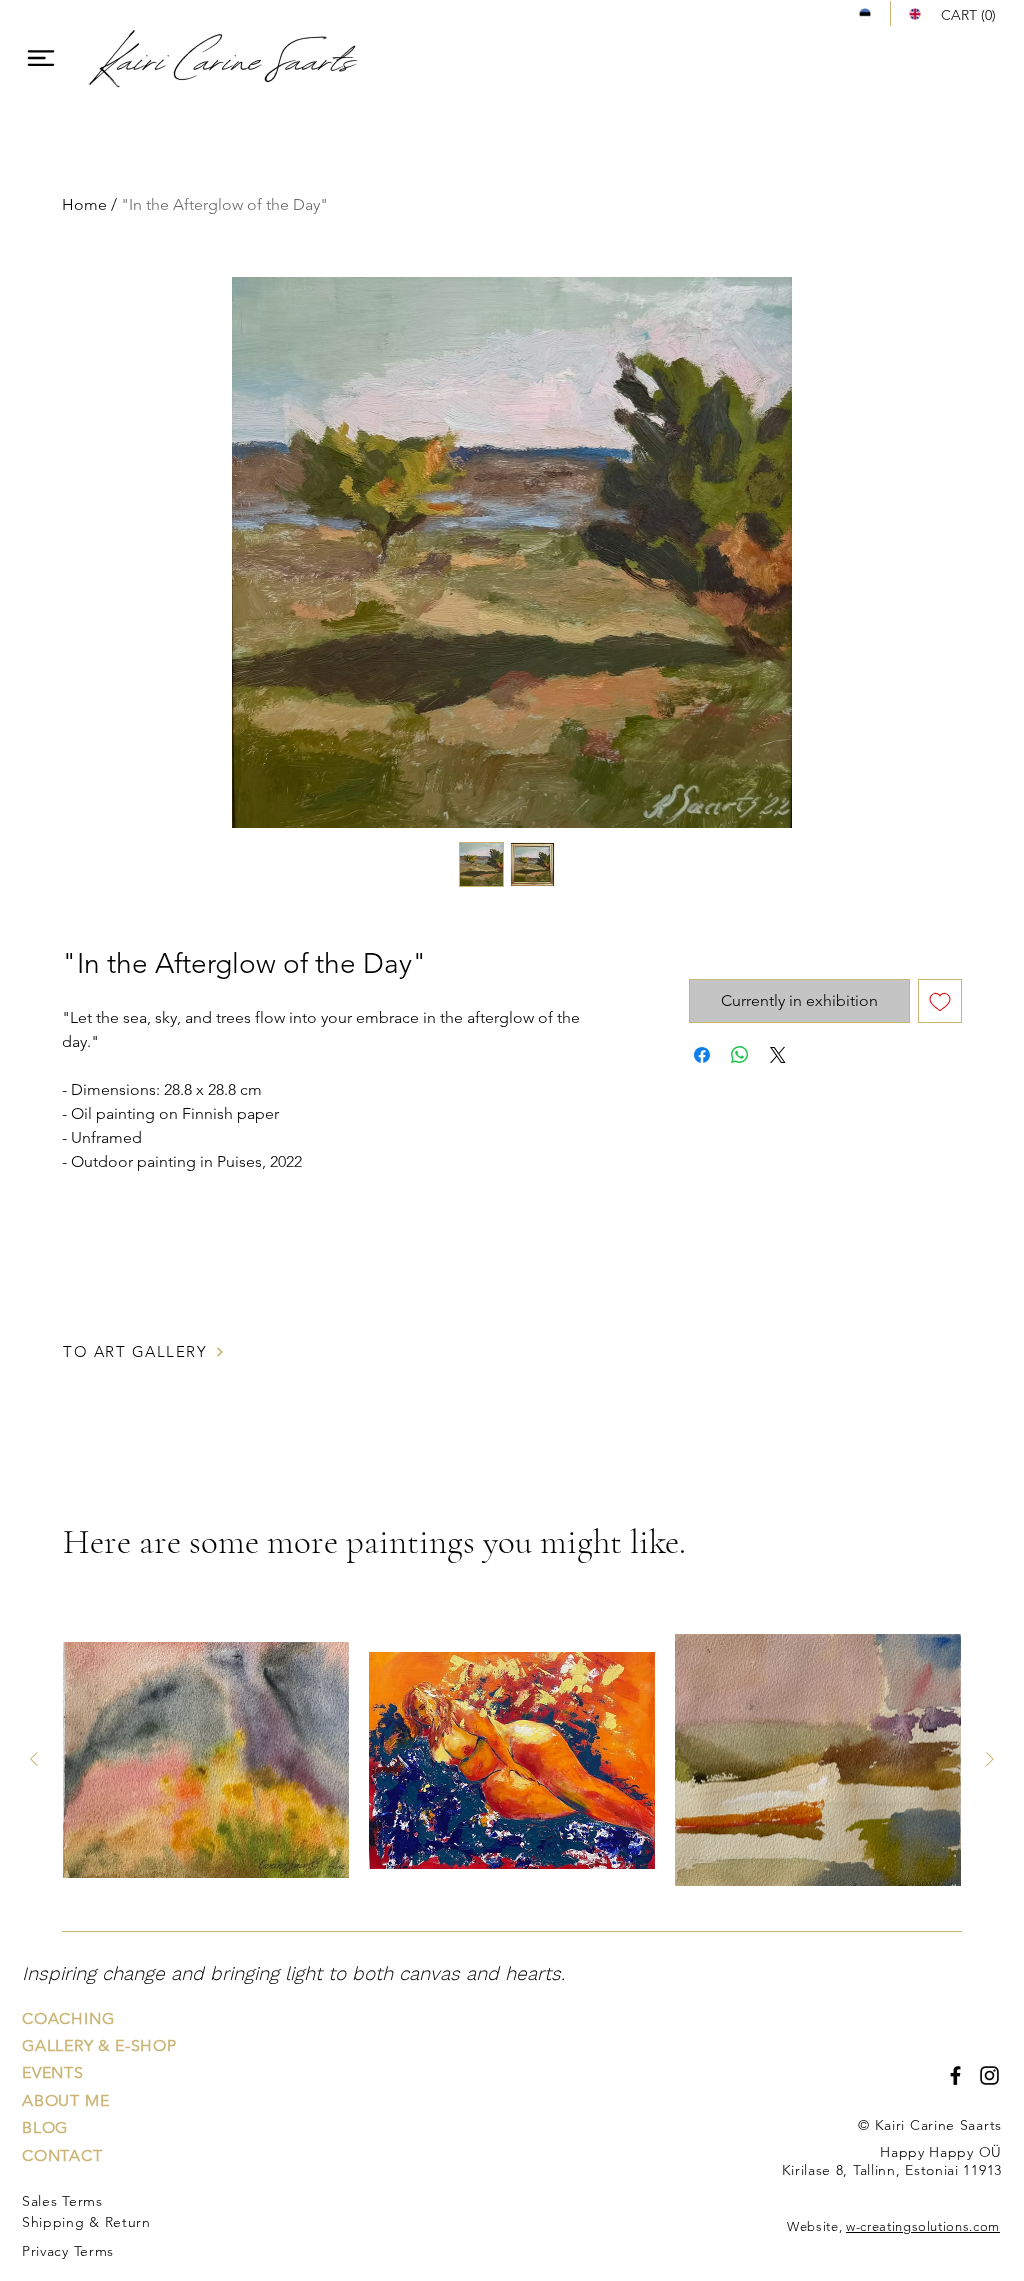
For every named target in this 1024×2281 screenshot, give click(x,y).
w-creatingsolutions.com (923, 2226)
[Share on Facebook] (702, 1055)
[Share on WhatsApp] (740, 1055)
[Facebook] (955, 2075)
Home (84, 204)
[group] (512, 1760)
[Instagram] (989, 2075)
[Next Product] (990, 1759)
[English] (915, 13)
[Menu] (40, 57)
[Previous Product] (34, 1759)
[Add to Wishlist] (940, 1001)
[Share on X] (778, 1055)
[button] (971, 15)
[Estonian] (865, 13)
